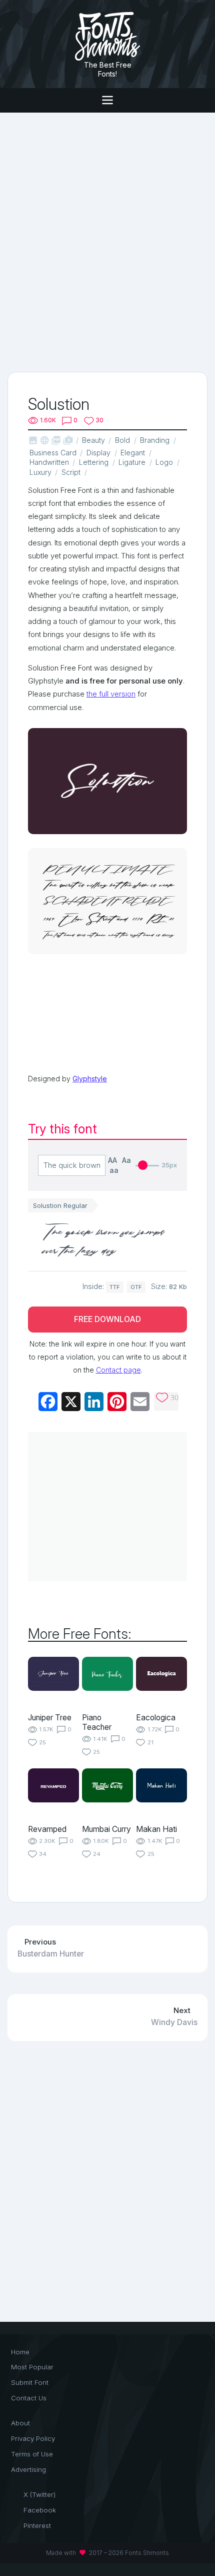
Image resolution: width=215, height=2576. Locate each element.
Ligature (132, 462)
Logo (164, 462)
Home (20, 2352)
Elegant (133, 453)
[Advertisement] (107, 241)
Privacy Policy (33, 2438)
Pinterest (37, 2525)
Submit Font (30, 2382)
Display (98, 453)
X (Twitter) (39, 2494)
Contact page (118, 1370)
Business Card (53, 453)
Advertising (28, 2469)
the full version (111, 694)
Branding (155, 440)
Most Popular (32, 2367)
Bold (122, 440)
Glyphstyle (90, 1079)
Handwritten (49, 462)
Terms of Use (32, 2454)
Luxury (40, 472)
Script (71, 472)
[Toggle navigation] (107, 100)
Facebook (40, 2510)
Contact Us (29, 2398)
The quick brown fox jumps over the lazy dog (104, 1241)
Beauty (93, 440)
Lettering (94, 462)
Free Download (107, 1319)
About (20, 2423)
